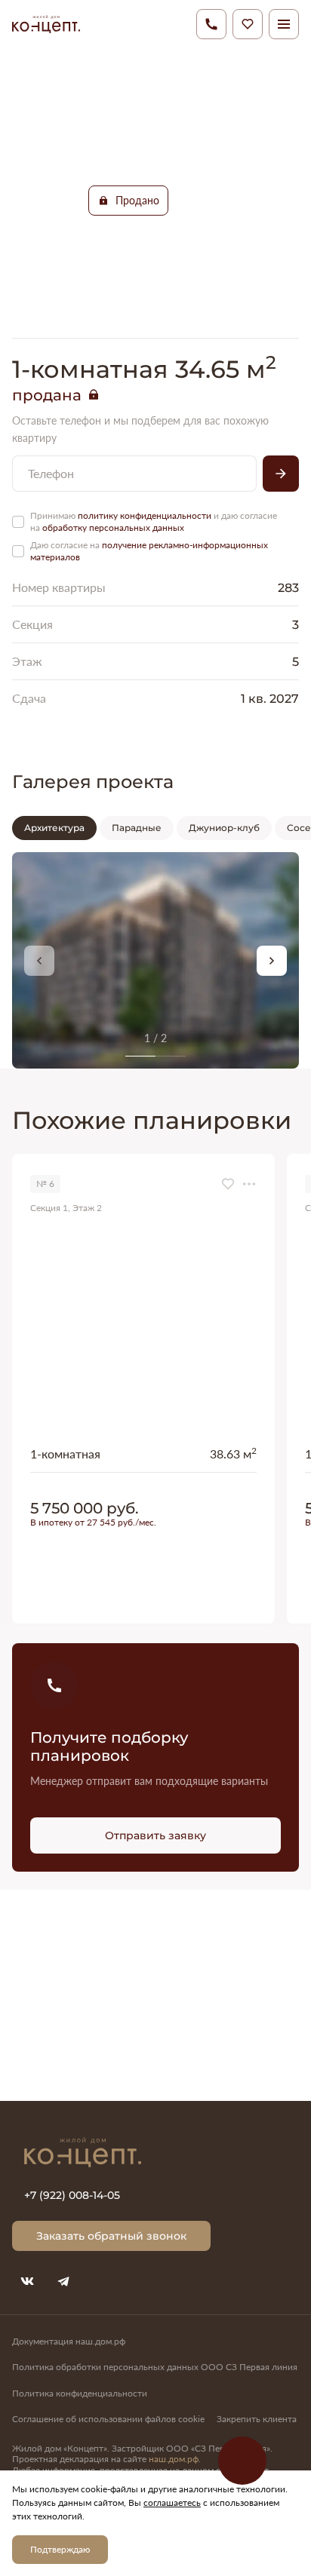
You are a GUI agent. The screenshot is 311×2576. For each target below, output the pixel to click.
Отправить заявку (155, 1835)
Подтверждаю (60, 2549)
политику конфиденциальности (145, 515)
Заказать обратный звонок (111, 2236)
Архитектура (54, 827)
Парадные (137, 827)
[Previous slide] (39, 961)
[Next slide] (272, 961)
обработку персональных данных (113, 527)
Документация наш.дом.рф (69, 2341)
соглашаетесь (172, 2502)
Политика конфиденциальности (80, 2393)
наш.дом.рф (174, 2459)
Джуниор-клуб (224, 827)
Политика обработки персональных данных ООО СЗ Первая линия (155, 2367)
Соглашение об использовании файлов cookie (108, 2419)
